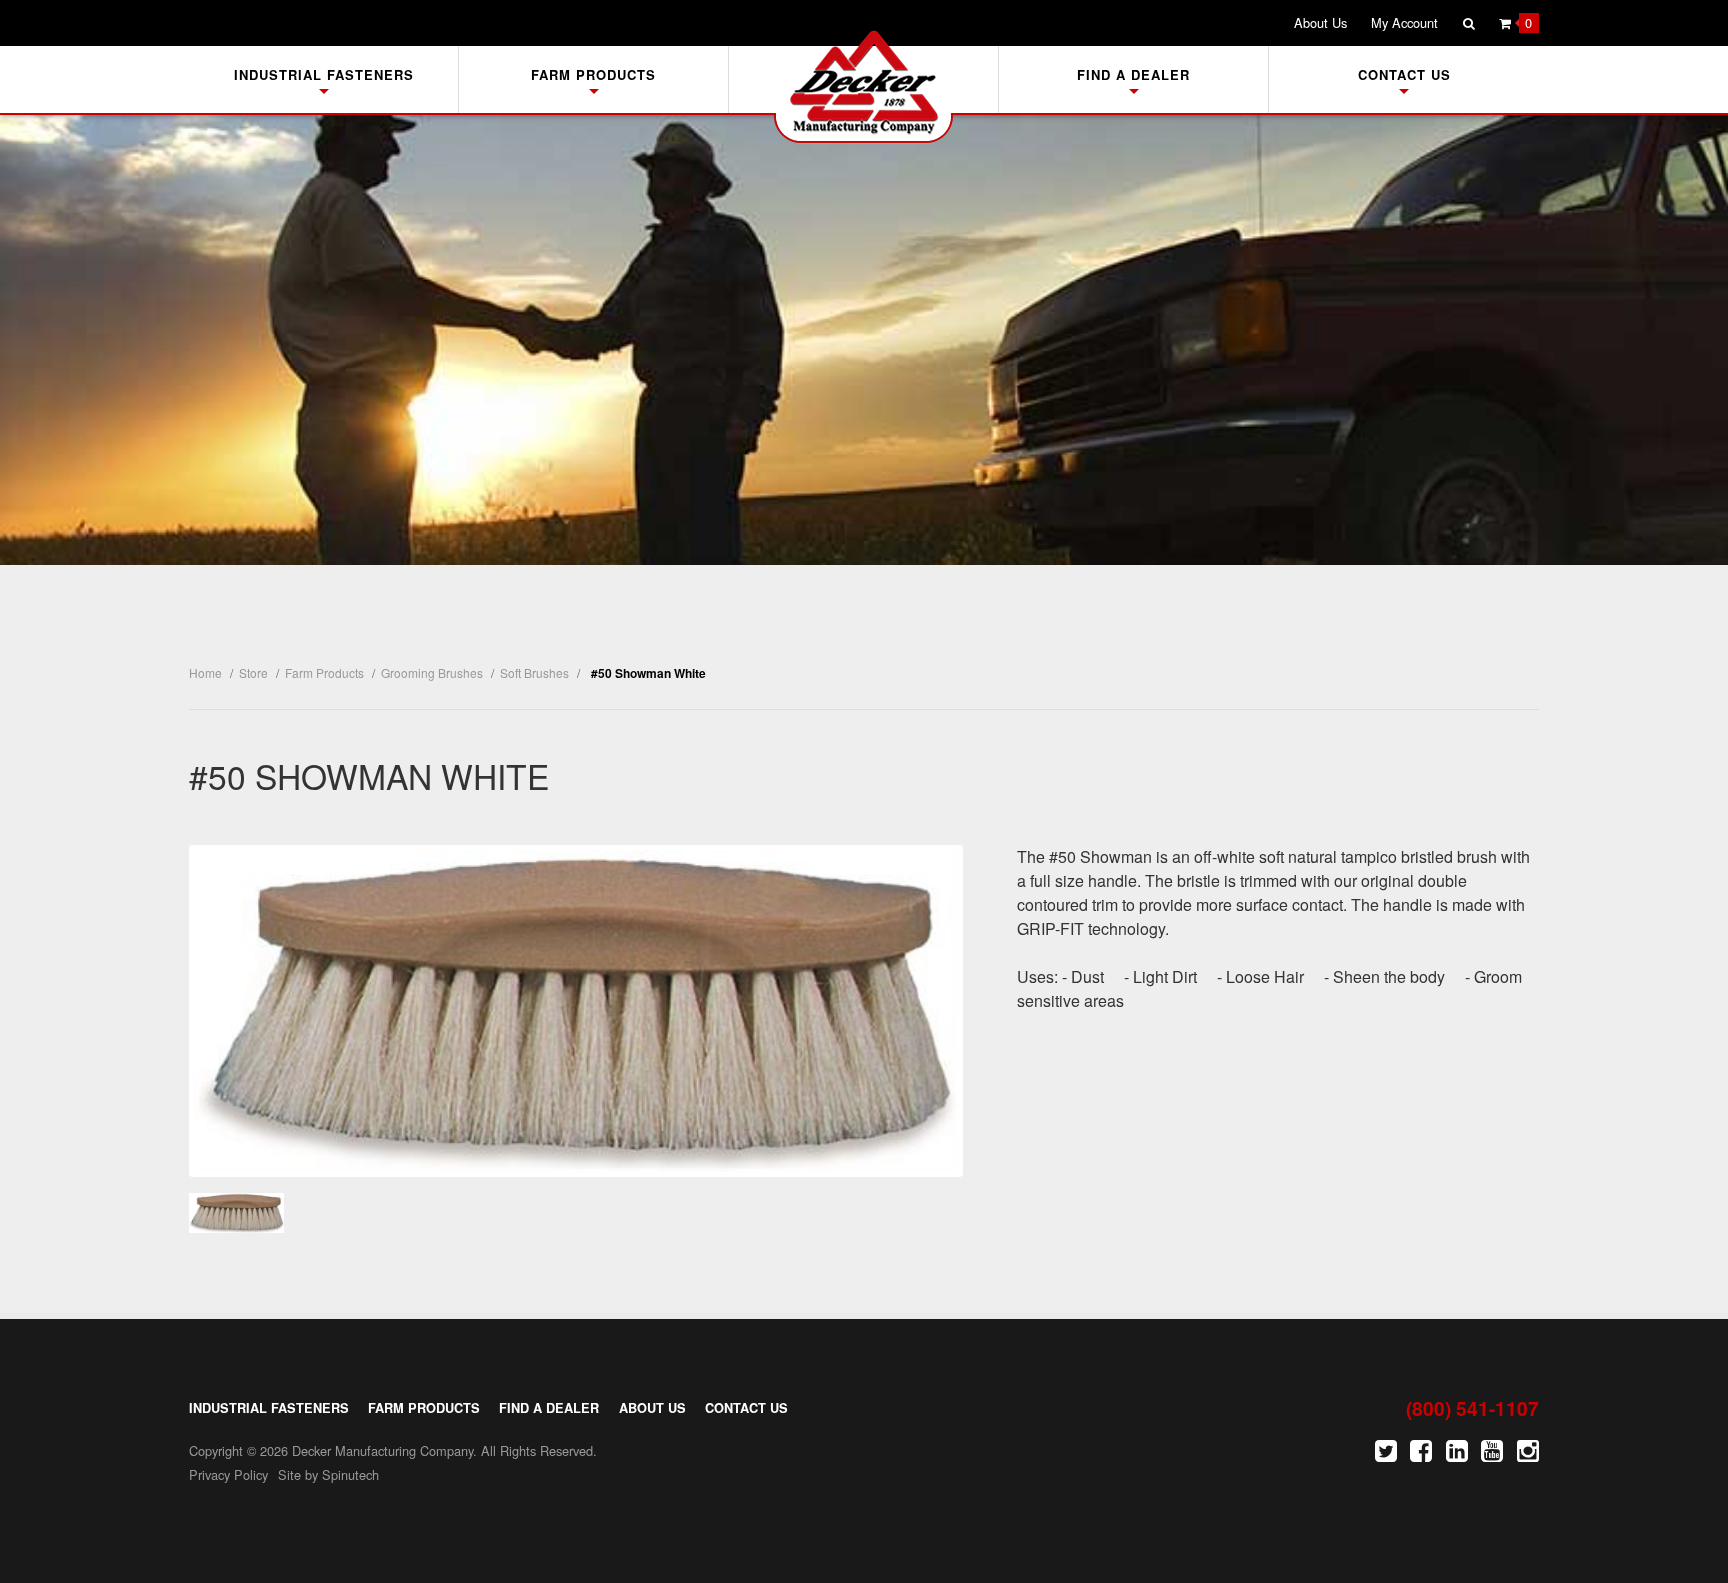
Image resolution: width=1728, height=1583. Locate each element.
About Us (1320, 22)
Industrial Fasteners (324, 74)
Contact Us (1404, 74)
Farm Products (593, 74)
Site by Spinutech (328, 1474)
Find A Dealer (1133, 74)
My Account (1404, 22)
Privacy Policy (228, 1474)
